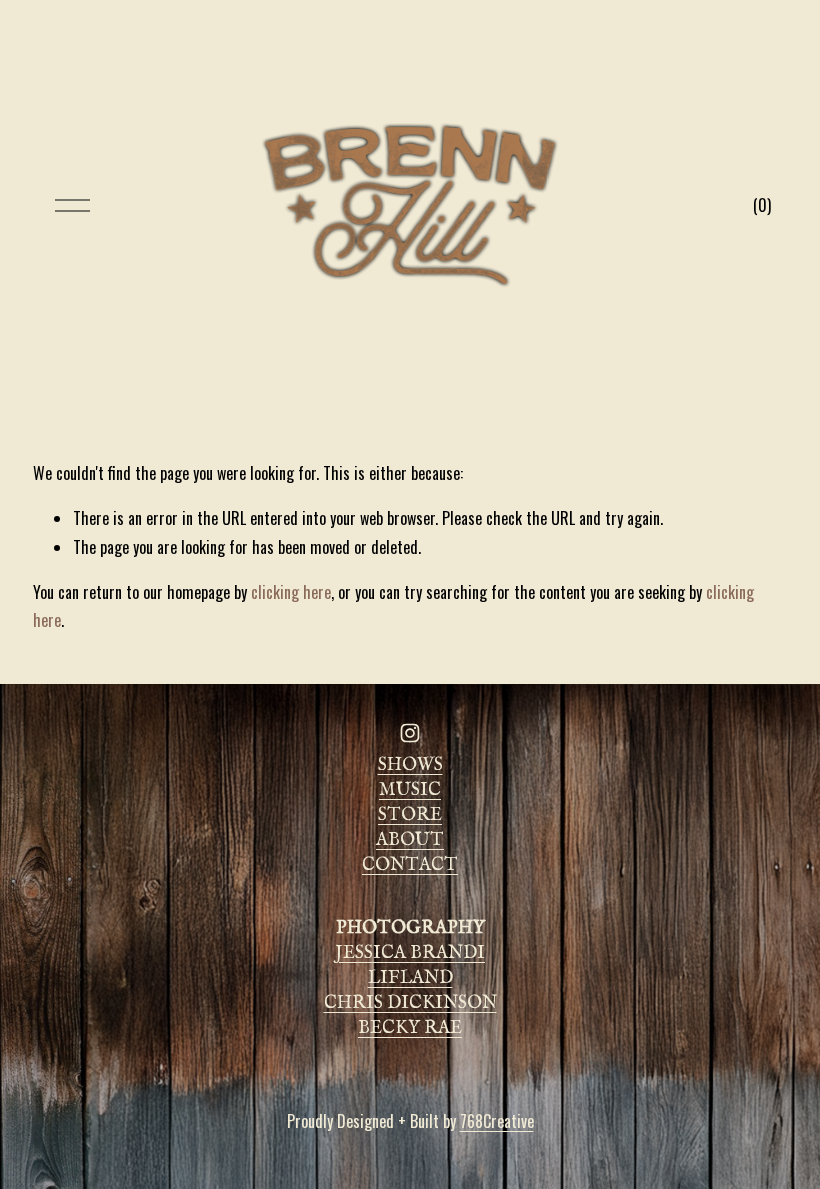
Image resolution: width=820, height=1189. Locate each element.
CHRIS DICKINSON (410, 1003)
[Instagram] (410, 733)
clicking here (291, 592)
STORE (410, 815)
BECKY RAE (410, 1028)
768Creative (497, 1121)
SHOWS (410, 765)
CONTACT (410, 865)
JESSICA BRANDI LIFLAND (410, 966)
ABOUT (410, 840)
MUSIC (410, 790)
